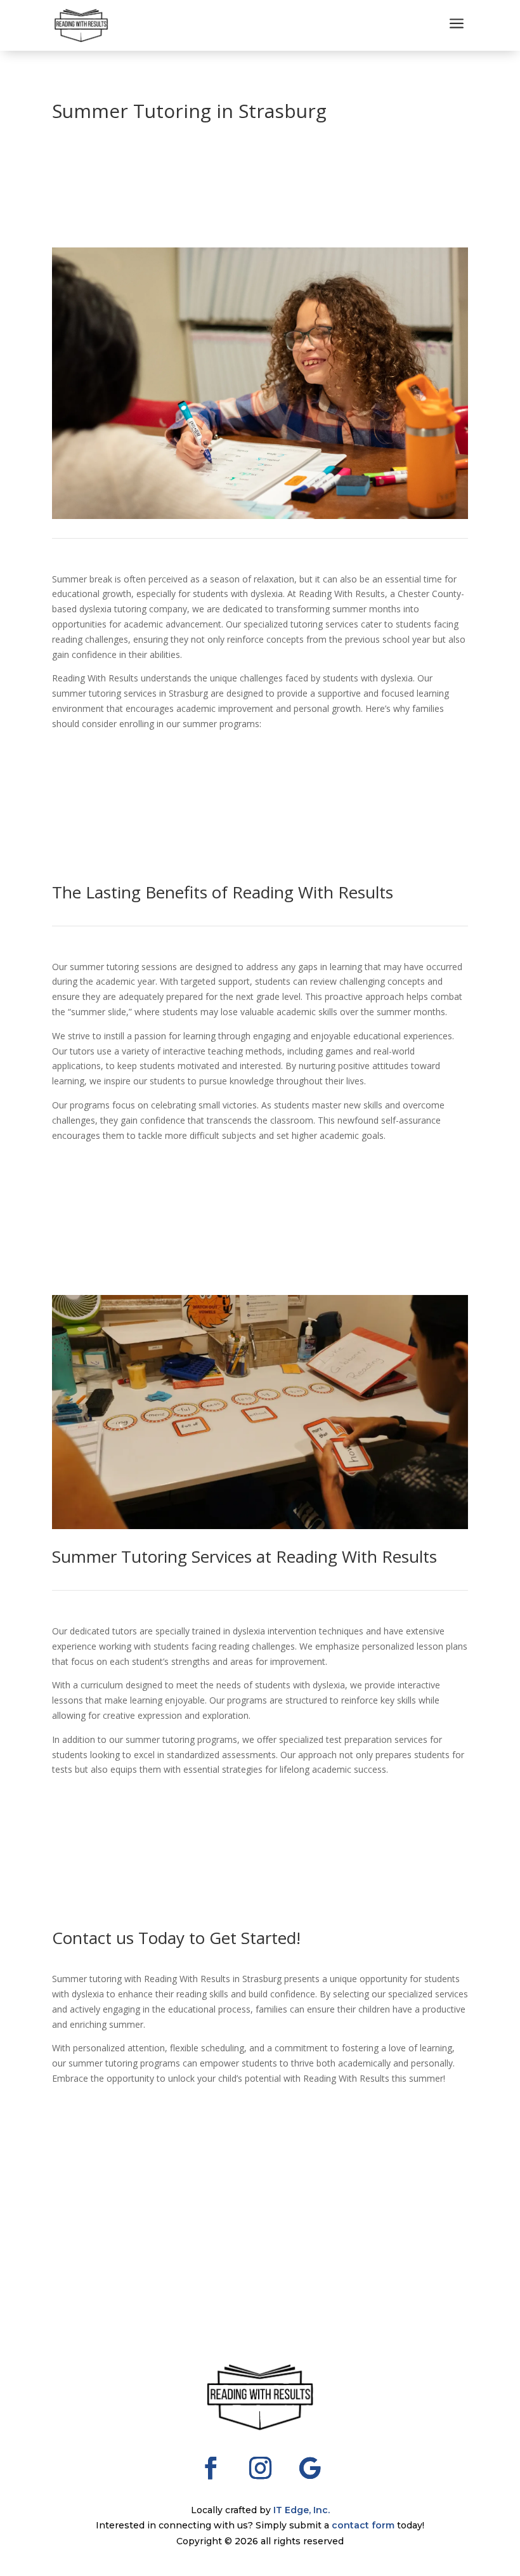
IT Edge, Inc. (302, 2510)
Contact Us (99, 1177)
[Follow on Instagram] (260, 2468)
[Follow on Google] (309, 2468)
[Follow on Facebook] (211, 2468)
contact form (363, 2525)
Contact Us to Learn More (143, 766)
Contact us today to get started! (118, 2093)
